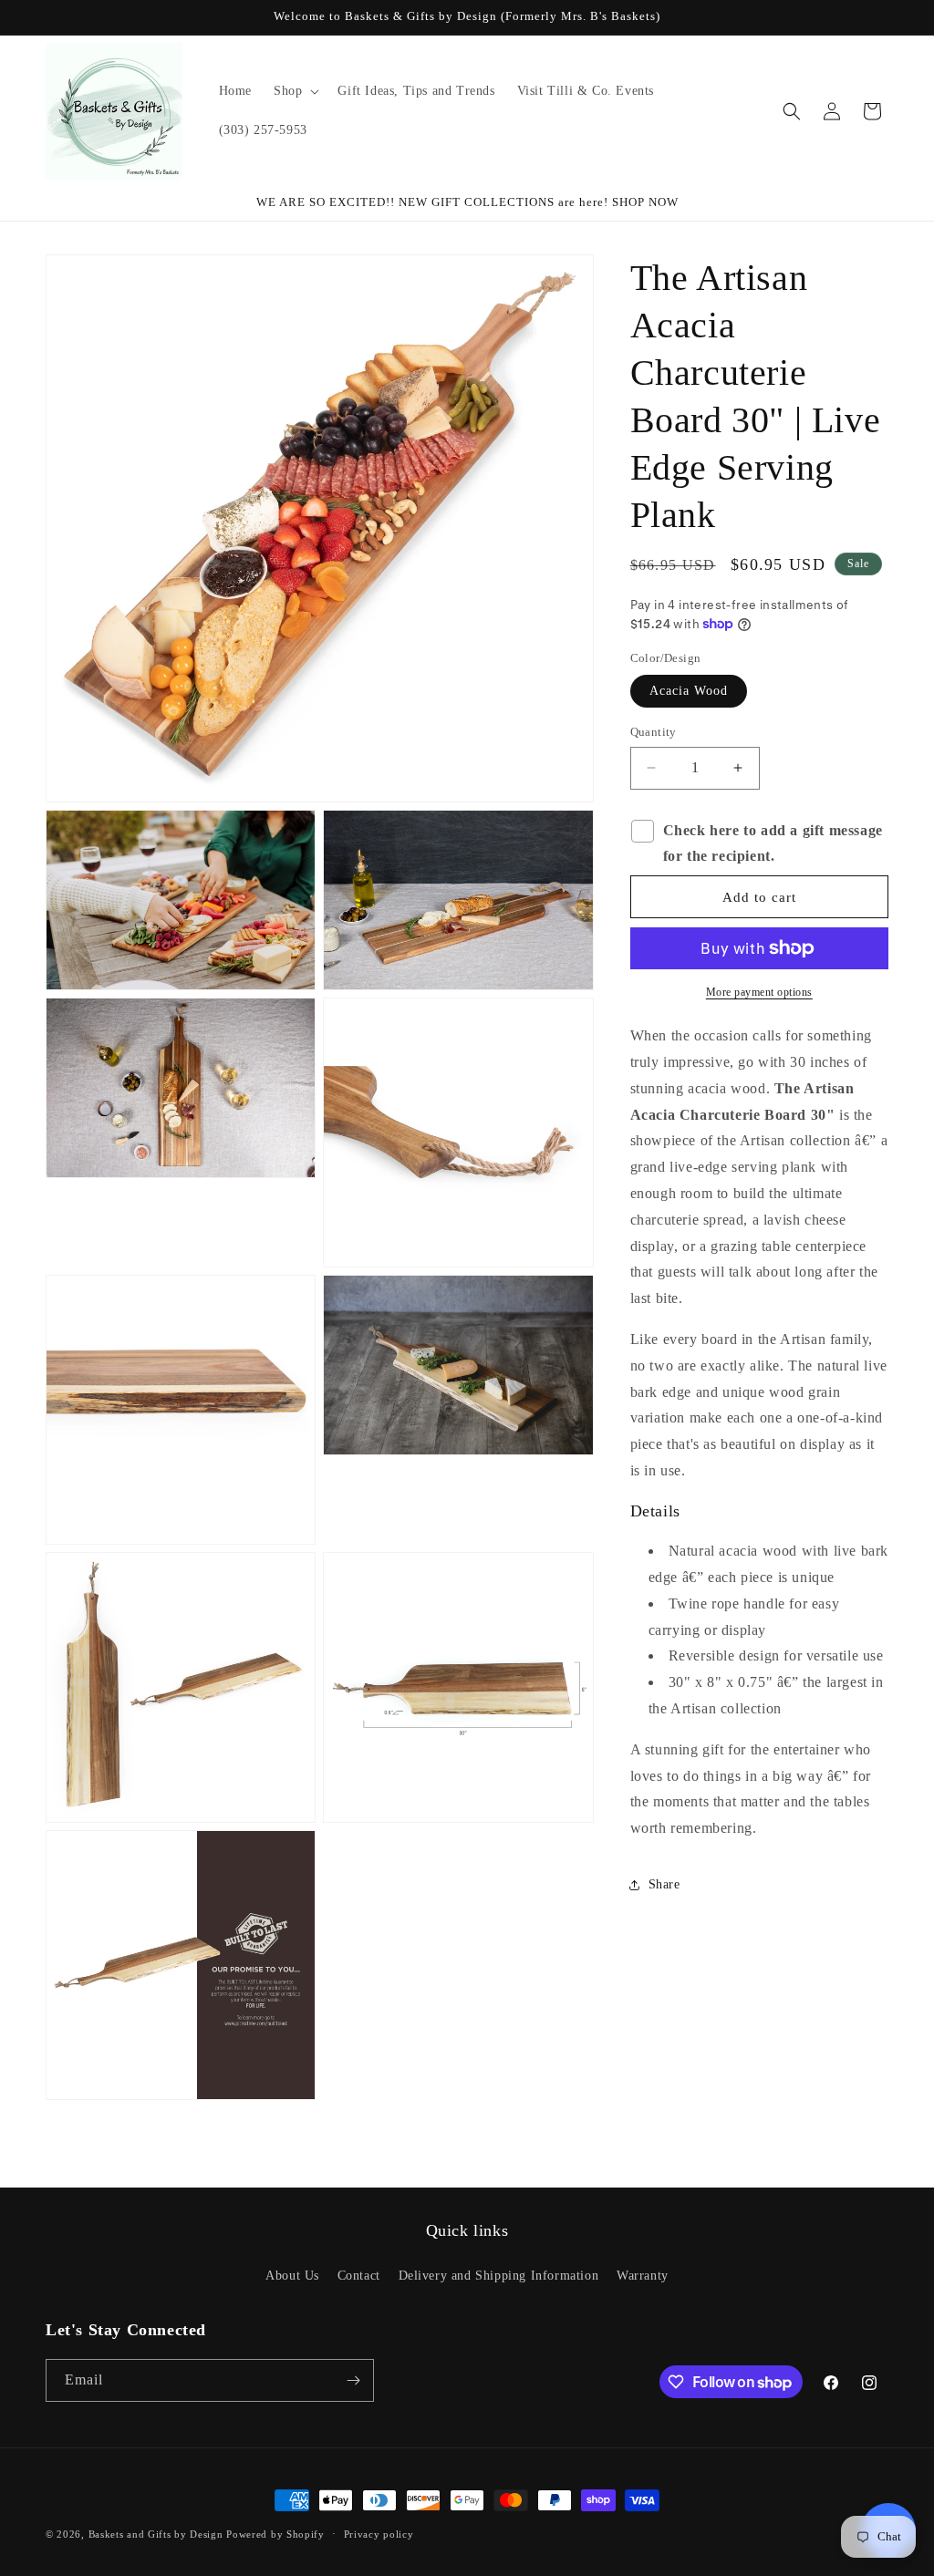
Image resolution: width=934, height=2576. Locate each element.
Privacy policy (379, 2534)
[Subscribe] (353, 2380)
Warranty (643, 2276)
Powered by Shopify (275, 2534)
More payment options (759, 992)
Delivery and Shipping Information (499, 2276)
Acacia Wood (689, 691)
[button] (295, 91)
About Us (292, 2276)
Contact (359, 2276)
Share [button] (664, 1884)
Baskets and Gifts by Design (156, 2534)
